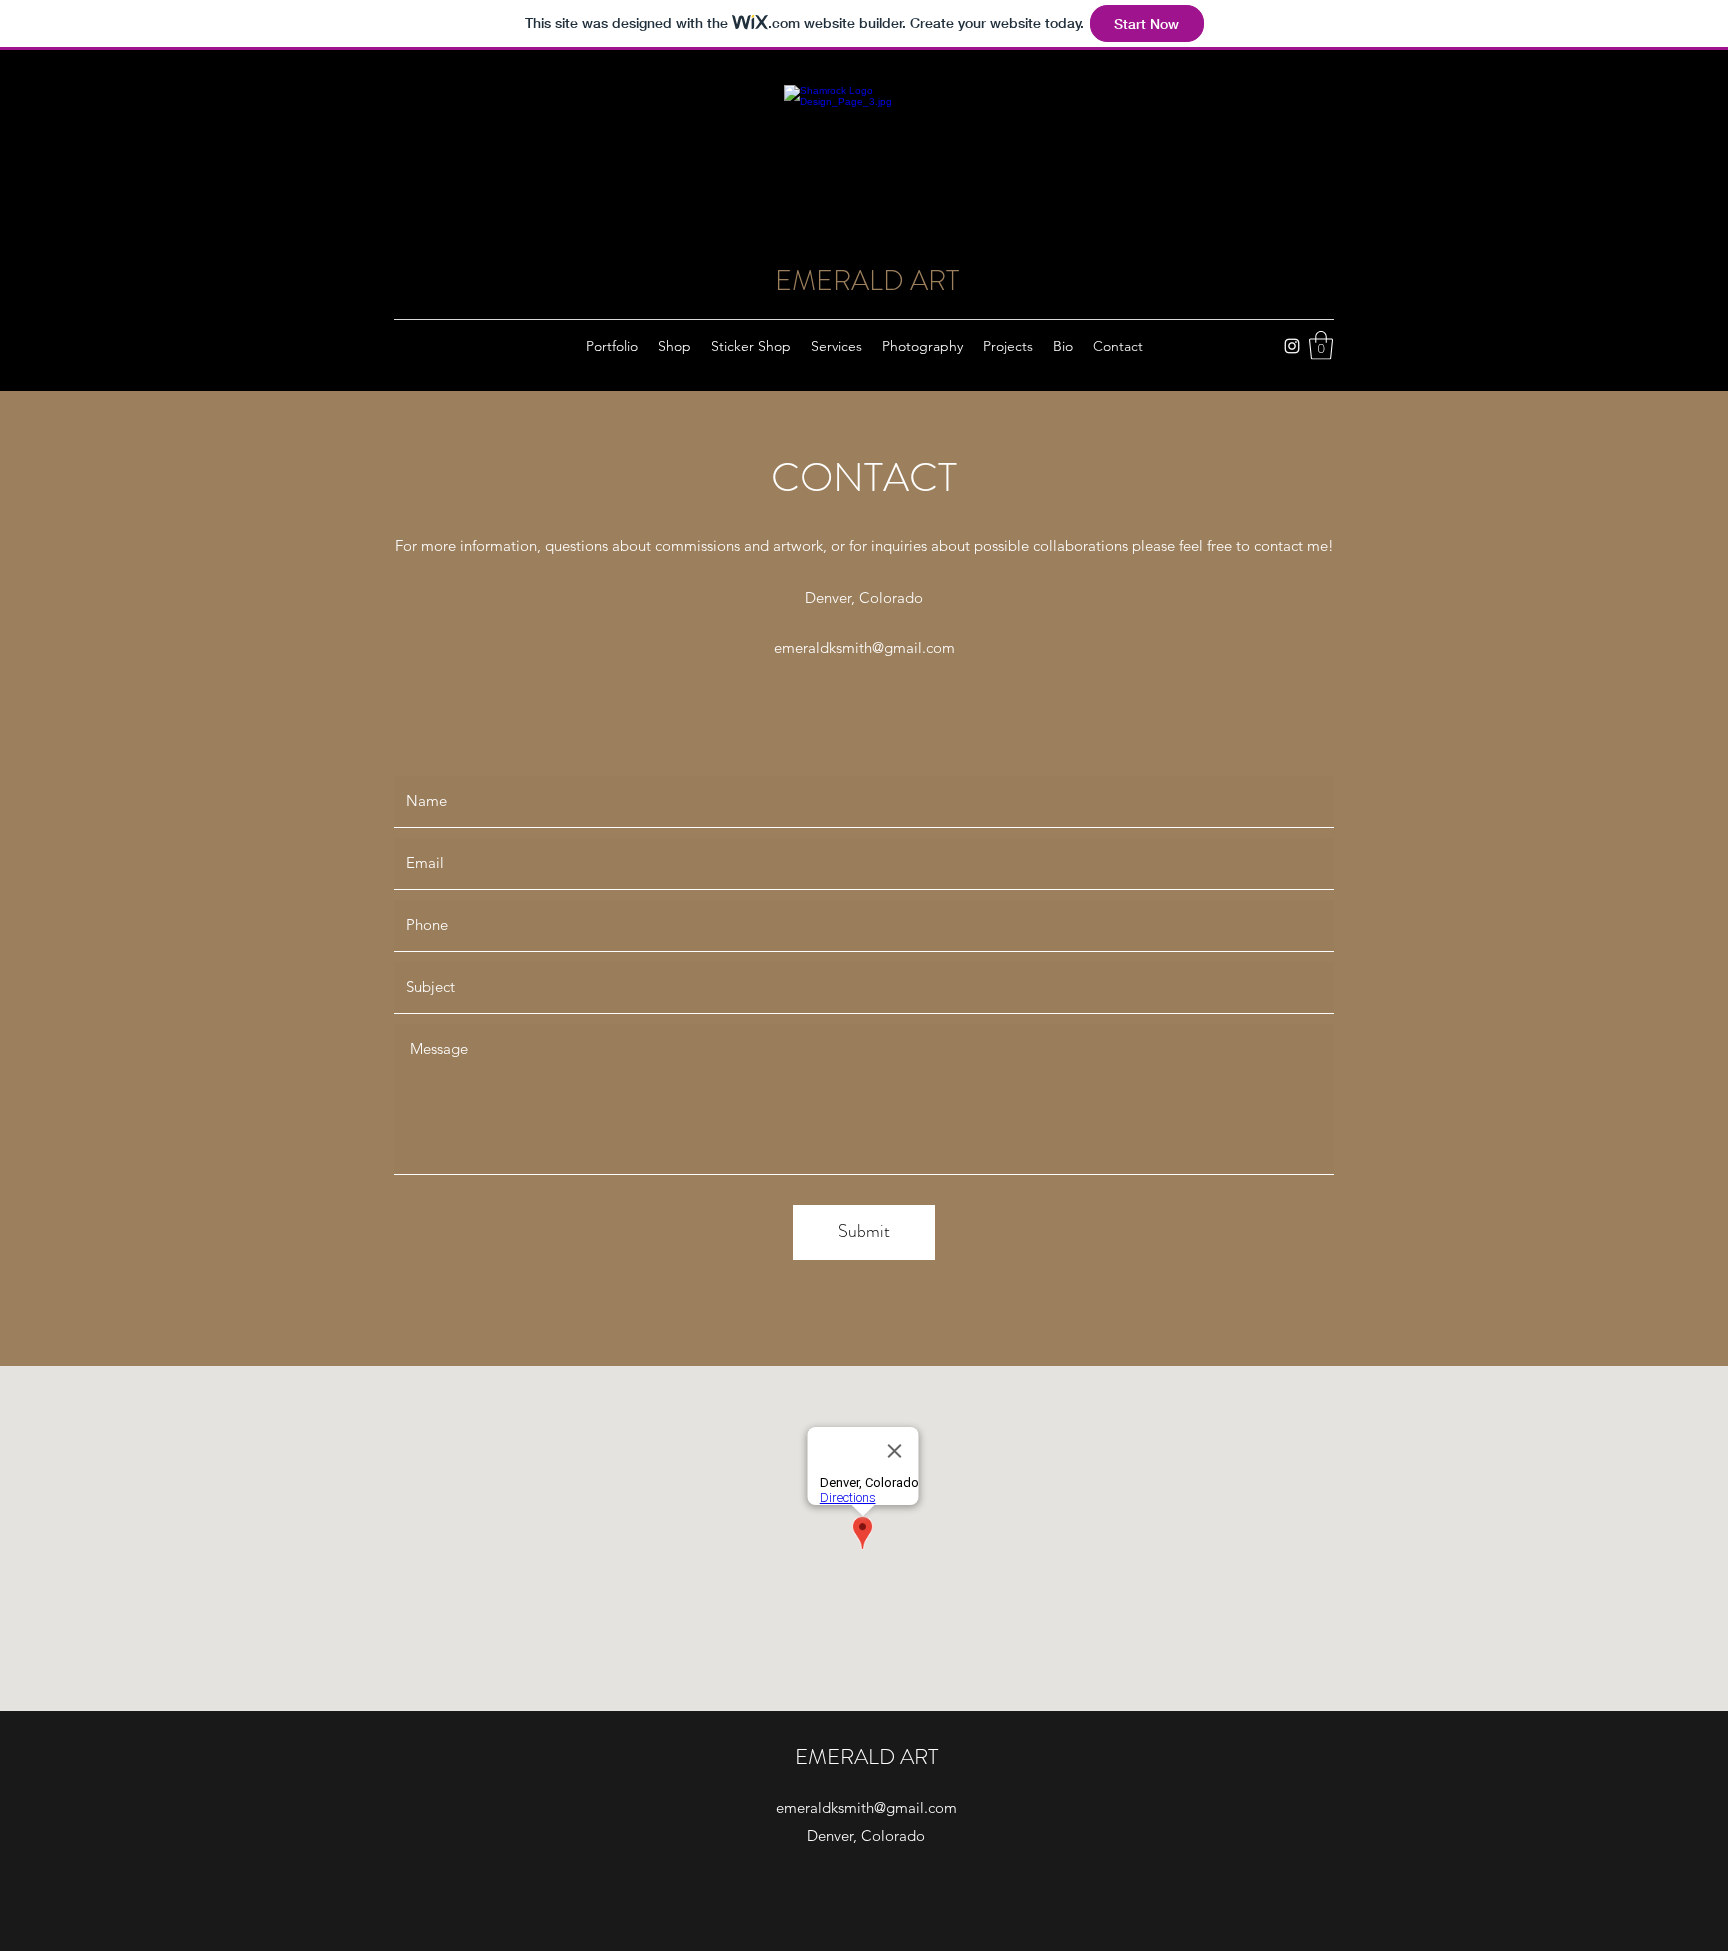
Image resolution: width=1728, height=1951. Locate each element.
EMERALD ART (867, 281)
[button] (1321, 345)
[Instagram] (1292, 346)
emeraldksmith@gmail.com (864, 647)
